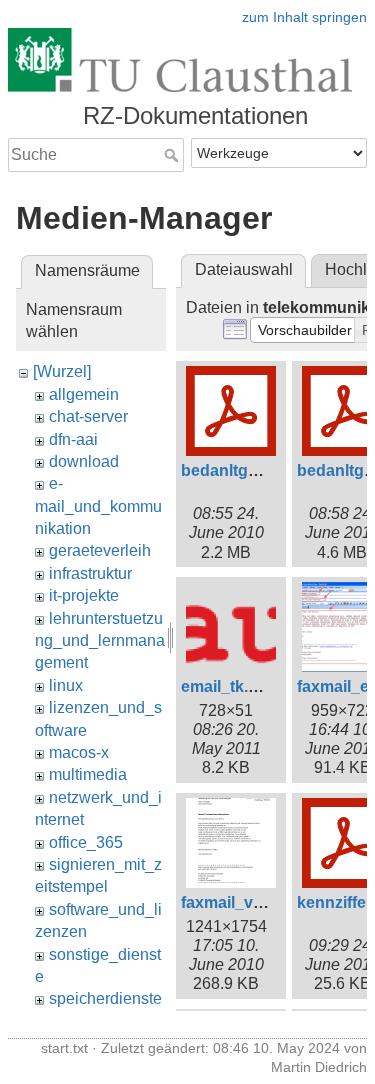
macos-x (79, 752)
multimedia (88, 774)
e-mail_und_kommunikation (98, 506)
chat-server (88, 416)
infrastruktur (90, 573)
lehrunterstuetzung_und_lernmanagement (100, 641)
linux (66, 685)
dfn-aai (73, 439)
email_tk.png (229, 686)
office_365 (86, 842)
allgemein (84, 394)
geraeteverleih (100, 550)
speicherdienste (105, 998)
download (84, 461)
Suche (173, 155)
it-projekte (84, 595)
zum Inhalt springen (304, 17)
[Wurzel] (62, 371)
